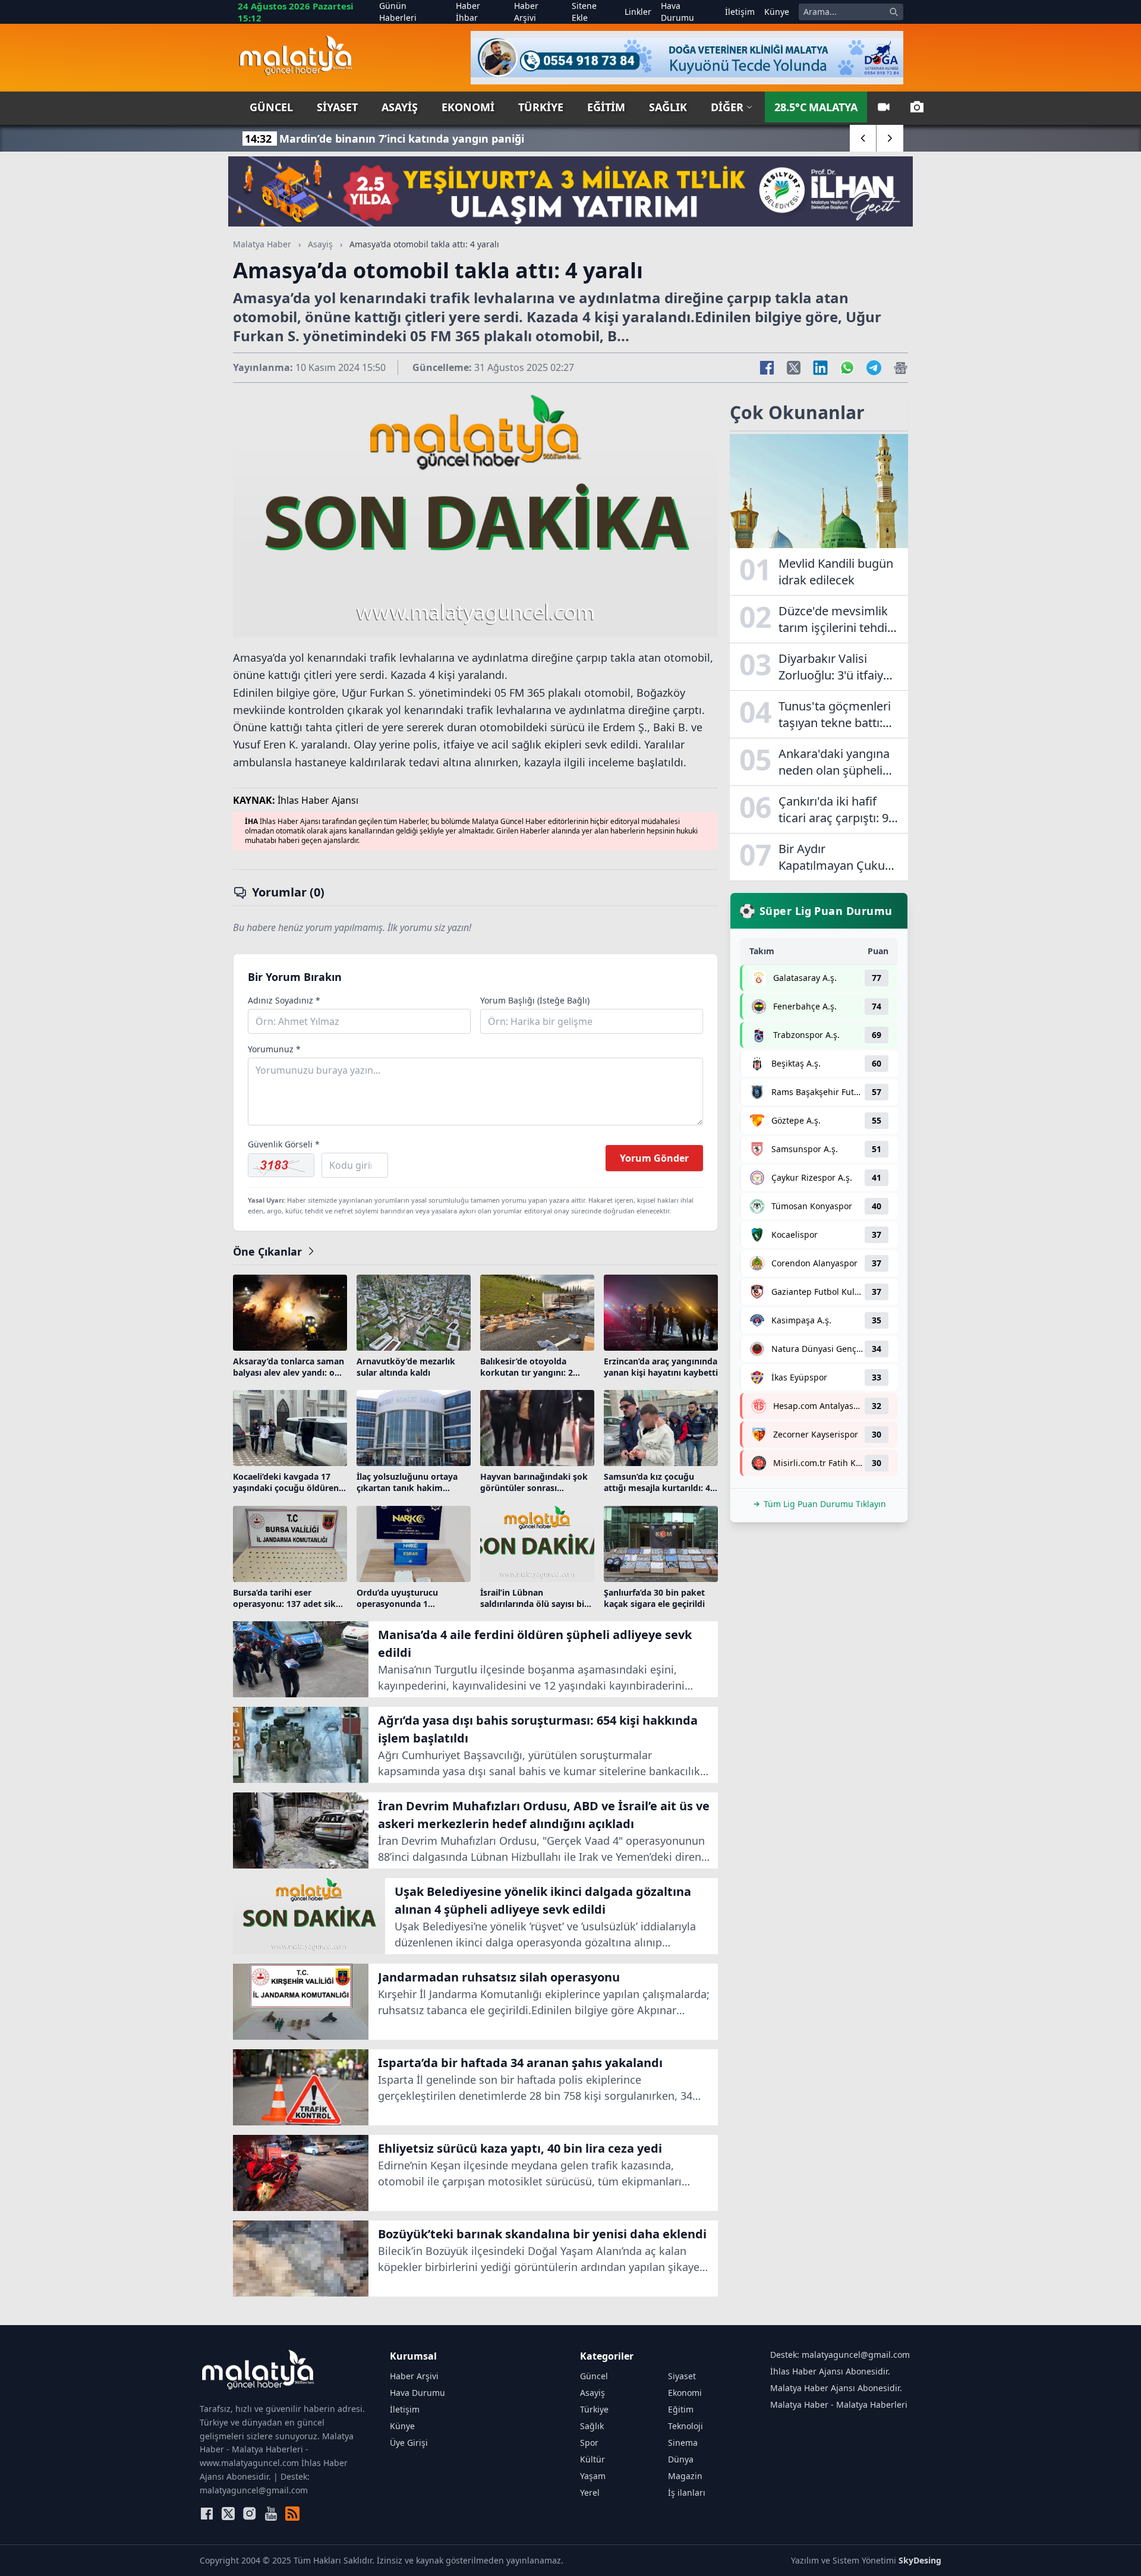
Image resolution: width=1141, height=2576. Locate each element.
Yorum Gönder (654, 1158)
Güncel (271, 107)
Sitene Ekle (584, 12)
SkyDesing (920, 2560)
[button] (863, 138)
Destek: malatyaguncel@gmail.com (840, 2355)
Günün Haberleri (398, 12)
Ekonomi (468, 107)
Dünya (681, 2459)
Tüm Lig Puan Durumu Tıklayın (825, 1504)
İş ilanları (687, 2492)
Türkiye (541, 107)
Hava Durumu (677, 12)
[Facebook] (207, 2514)
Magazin (685, 2476)
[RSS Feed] (292, 2514)
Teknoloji (685, 2426)
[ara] (894, 12)
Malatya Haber (262, 244)
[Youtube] (271, 2514)
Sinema (683, 2443)
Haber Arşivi (526, 12)
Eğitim (606, 107)
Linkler (638, 12)
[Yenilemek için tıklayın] (281, 1165)
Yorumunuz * (274, 1049)
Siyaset (337, 107)
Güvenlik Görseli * (284, 1144)
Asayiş (400, 107)
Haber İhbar (468, 12)
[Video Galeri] (884, 107)
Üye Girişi (409, 2443)
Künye (777, 12)
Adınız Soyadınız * (284, 1000)
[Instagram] (250, 2514)
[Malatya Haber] (296, 58)
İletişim (740, 12)
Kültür (592, 2459)
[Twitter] (228, 2514)
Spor (589, 2443)
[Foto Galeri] (917, 107)
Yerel (590, 2492)
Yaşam (593, 2476)
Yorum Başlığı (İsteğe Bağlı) (535, 1000)
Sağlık (668, 107)
